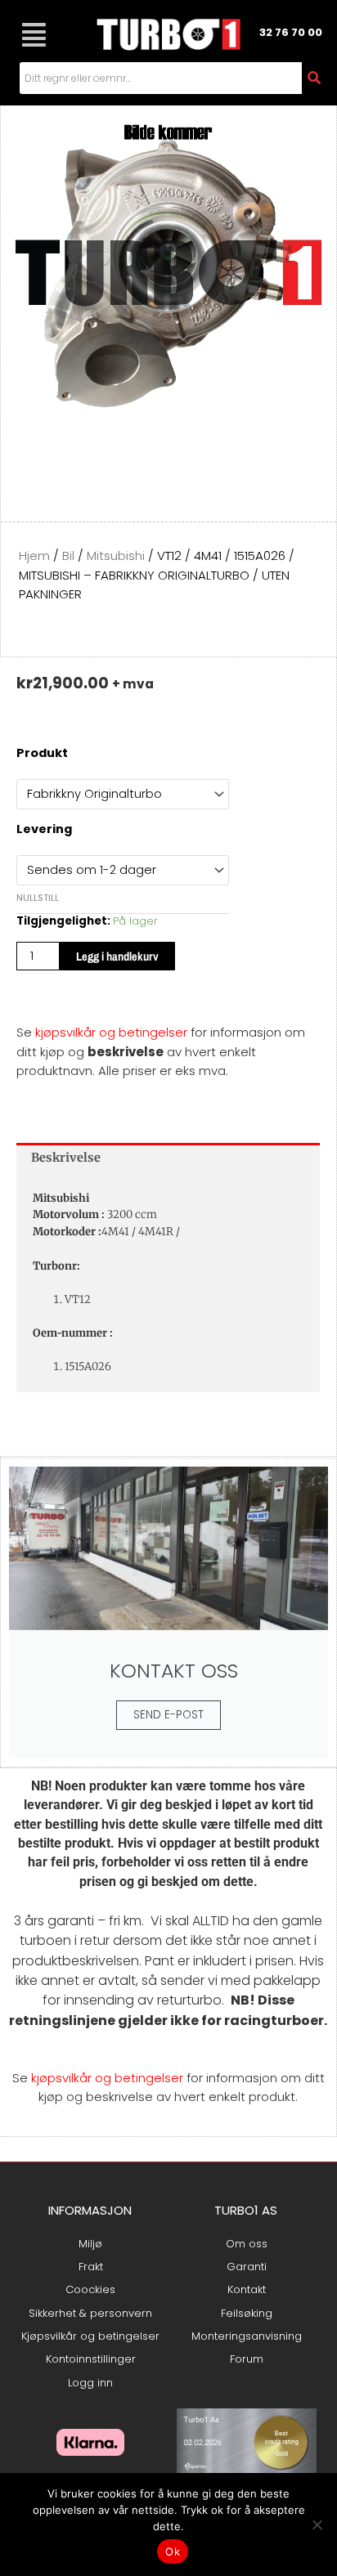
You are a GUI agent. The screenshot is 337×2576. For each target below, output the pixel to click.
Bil (68, 556)
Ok (173, 2551)
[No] (317, 2524)
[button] (34, 35)
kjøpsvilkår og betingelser (111, 1032)
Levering (44, 829)
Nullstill (38, 898)
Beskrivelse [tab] (66, 1158)
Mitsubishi (116, 556)
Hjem (34, 556)
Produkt (42, 753)
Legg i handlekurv (117, 956)
